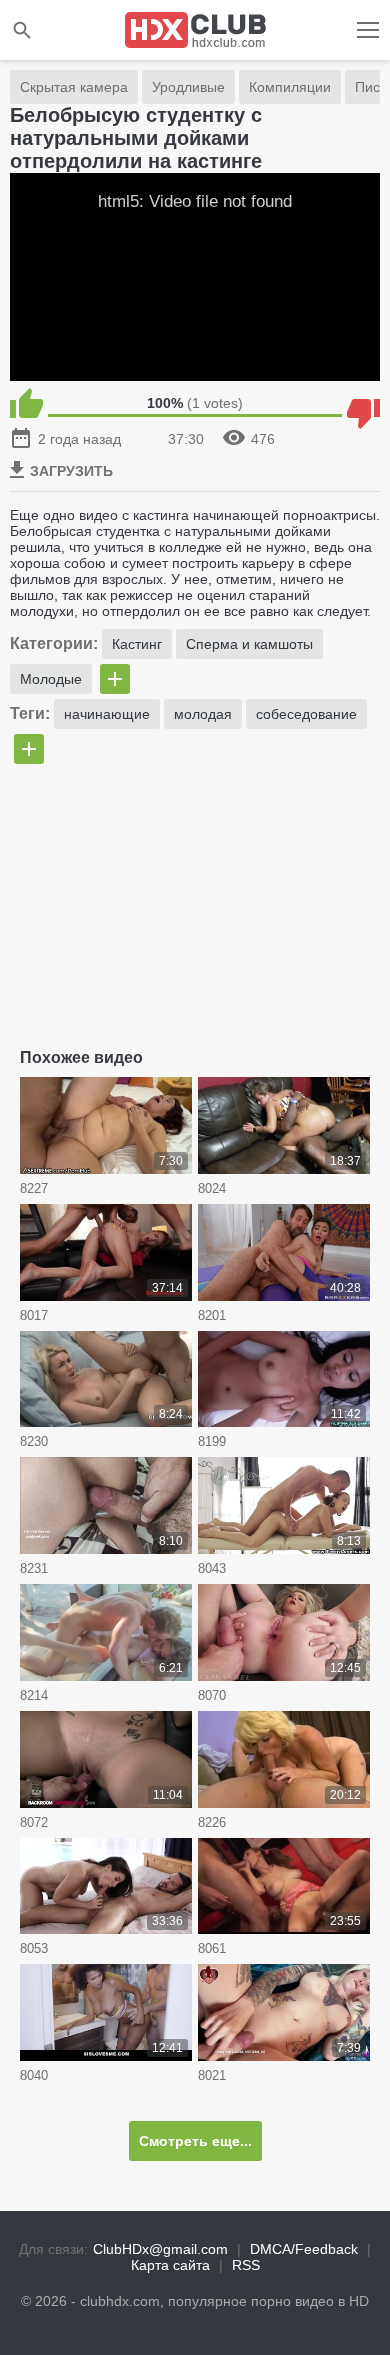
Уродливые (188, 87)
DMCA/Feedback (304, 2249)
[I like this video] (26, 403)
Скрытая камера (74, 87)
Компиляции (290, 87)
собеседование (306, 714)
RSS (246, 2265)
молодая (203, 714)
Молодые (51, 679)
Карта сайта (170, 2265)
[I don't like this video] (363, 403)
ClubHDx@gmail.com (160, 2249)
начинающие (107, 714)
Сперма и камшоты (249, 644)
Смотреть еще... (195, 2141)
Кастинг (137, 644)
